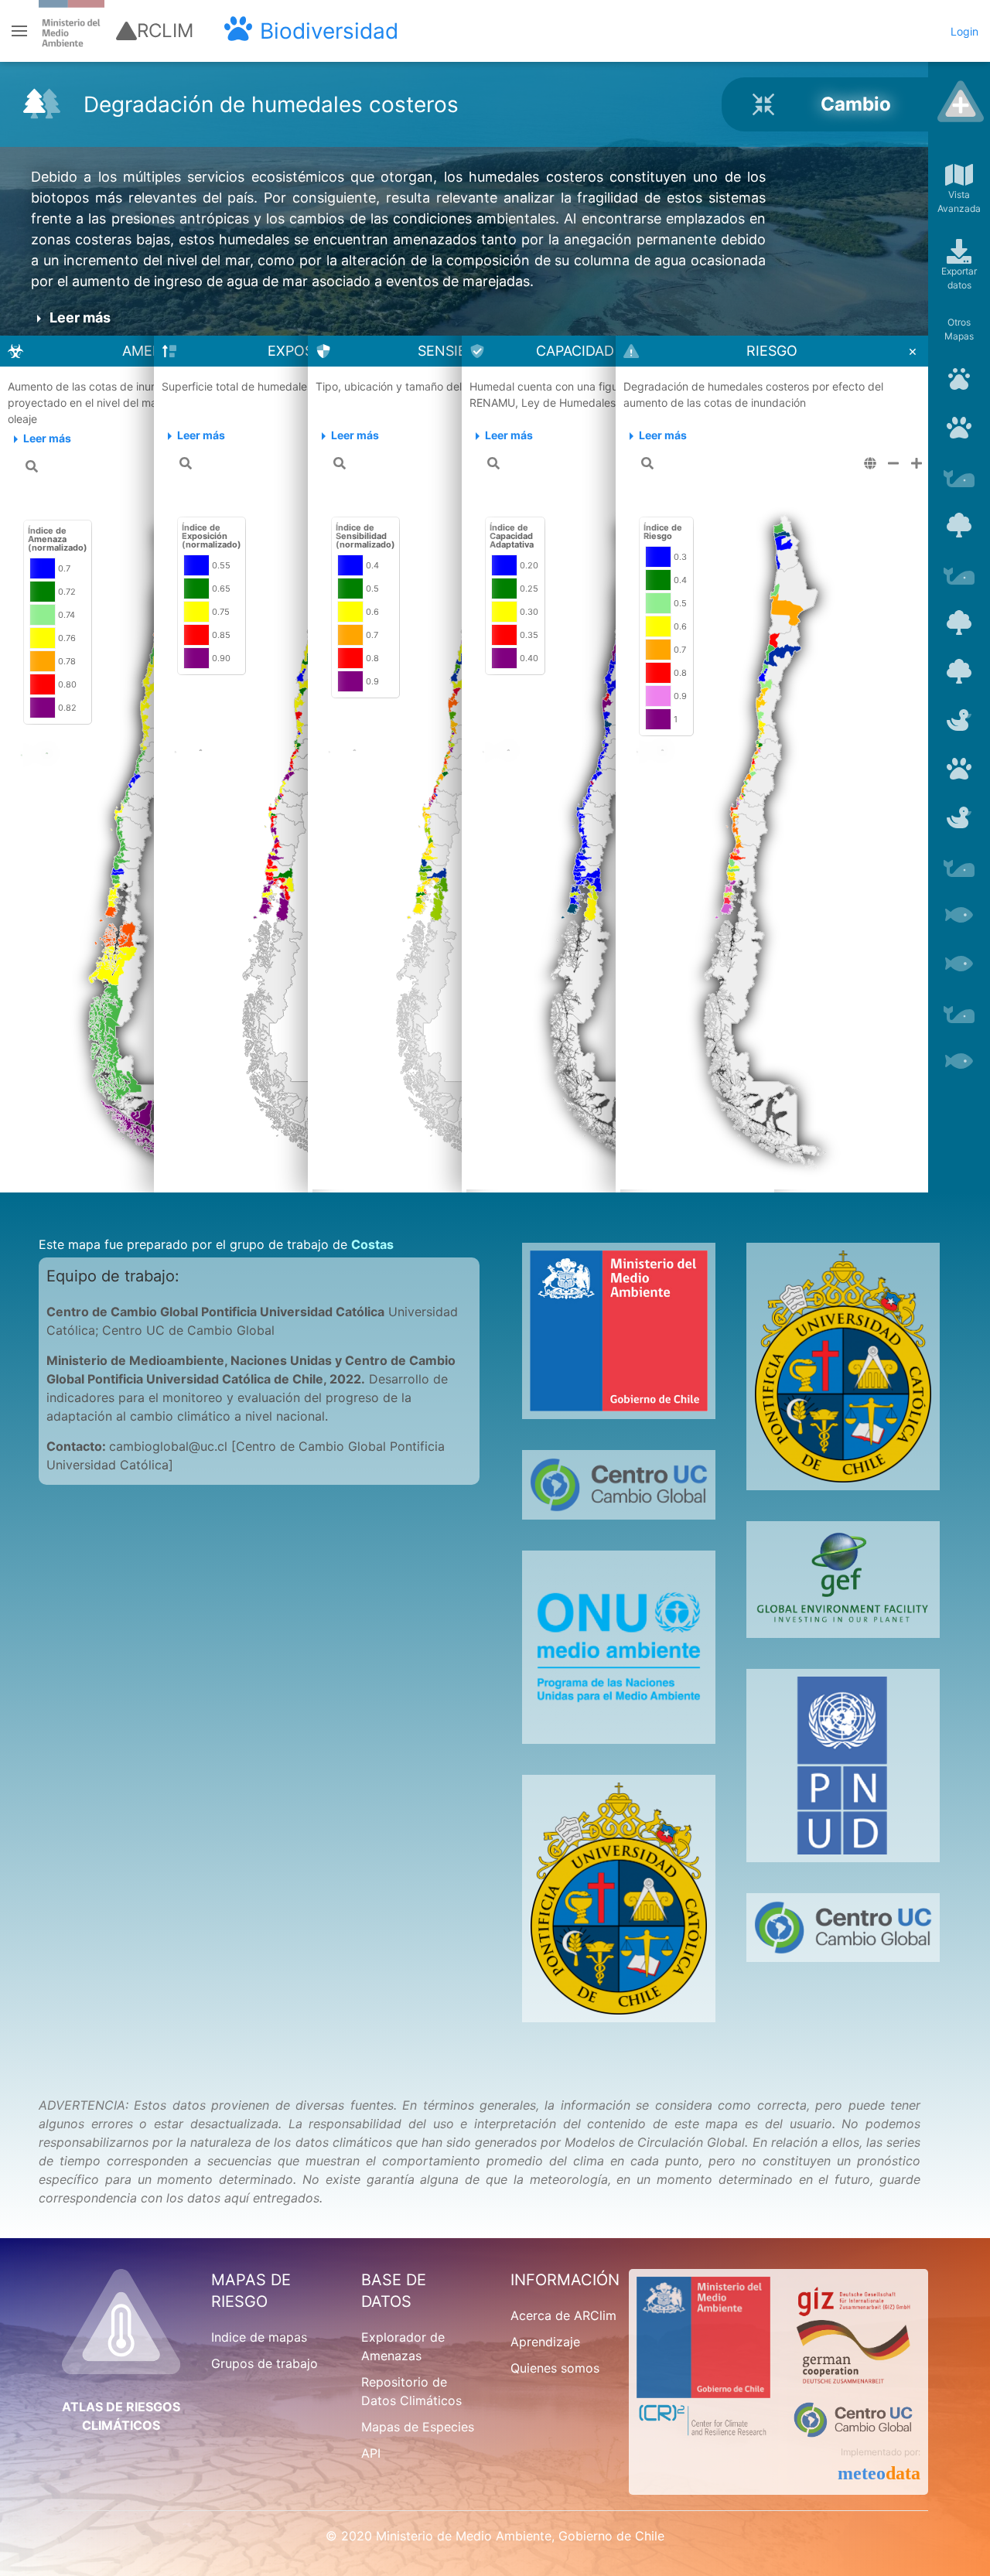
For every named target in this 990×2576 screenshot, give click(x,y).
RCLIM (165, 31)
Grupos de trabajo (265, 2363)
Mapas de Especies (418, 2427)
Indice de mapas (259, 2337)
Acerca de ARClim (563, 2315)
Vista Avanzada (959, 201)
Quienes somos (555, 2368)
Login (964, 31)
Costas (372, 1244)
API (371, 2453)
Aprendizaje (545, 2342)
